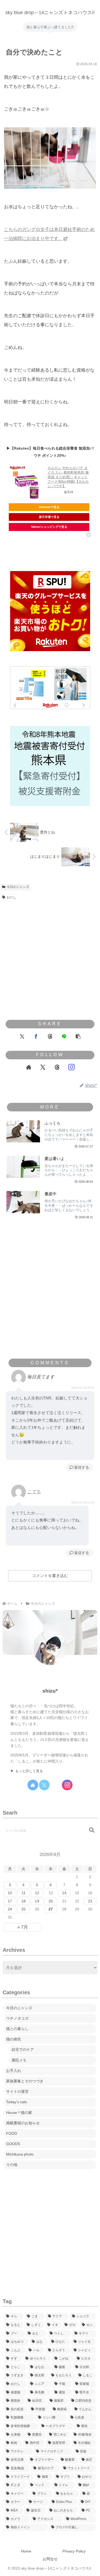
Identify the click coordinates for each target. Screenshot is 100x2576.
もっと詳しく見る (29, 1771)
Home (26, 2551)
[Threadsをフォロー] (57, 1067)
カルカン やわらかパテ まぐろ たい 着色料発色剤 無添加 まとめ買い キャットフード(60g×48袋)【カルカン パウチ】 (68, 477)
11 (24, 1893)
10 (10, 1893)
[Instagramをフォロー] (71, 1067)
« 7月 (23, 1927)
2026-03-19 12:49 (83, 1503)
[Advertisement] (50, 956)
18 (23, 1901)
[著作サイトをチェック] (29, 1067)
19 (37, 1901)
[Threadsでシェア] (50, 1036)
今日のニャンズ (18, 887)
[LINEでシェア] (64, 1036)
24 (10, 1909)
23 (90, 1901)
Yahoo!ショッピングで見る (49, 527)
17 (10, 1901)
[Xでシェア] (22, 1036)
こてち (34, 1492)
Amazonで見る (49, 507)
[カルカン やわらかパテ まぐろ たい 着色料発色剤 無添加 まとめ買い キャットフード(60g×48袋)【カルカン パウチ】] (27, 483)
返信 (78, 1467)
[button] (78, 1036)
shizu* (50, 1691)
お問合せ (50, 2559)
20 (51, 1901)
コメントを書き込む (50, 1576)
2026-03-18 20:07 (83, 1388)
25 (23, 1909)
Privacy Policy (74, 2551)
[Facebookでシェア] (36, 1036)
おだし (11, 897)
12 (37, 1893)
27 (51, 1909)
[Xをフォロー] (43, 1067)
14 (64, 1893)
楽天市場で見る (49, 517)
